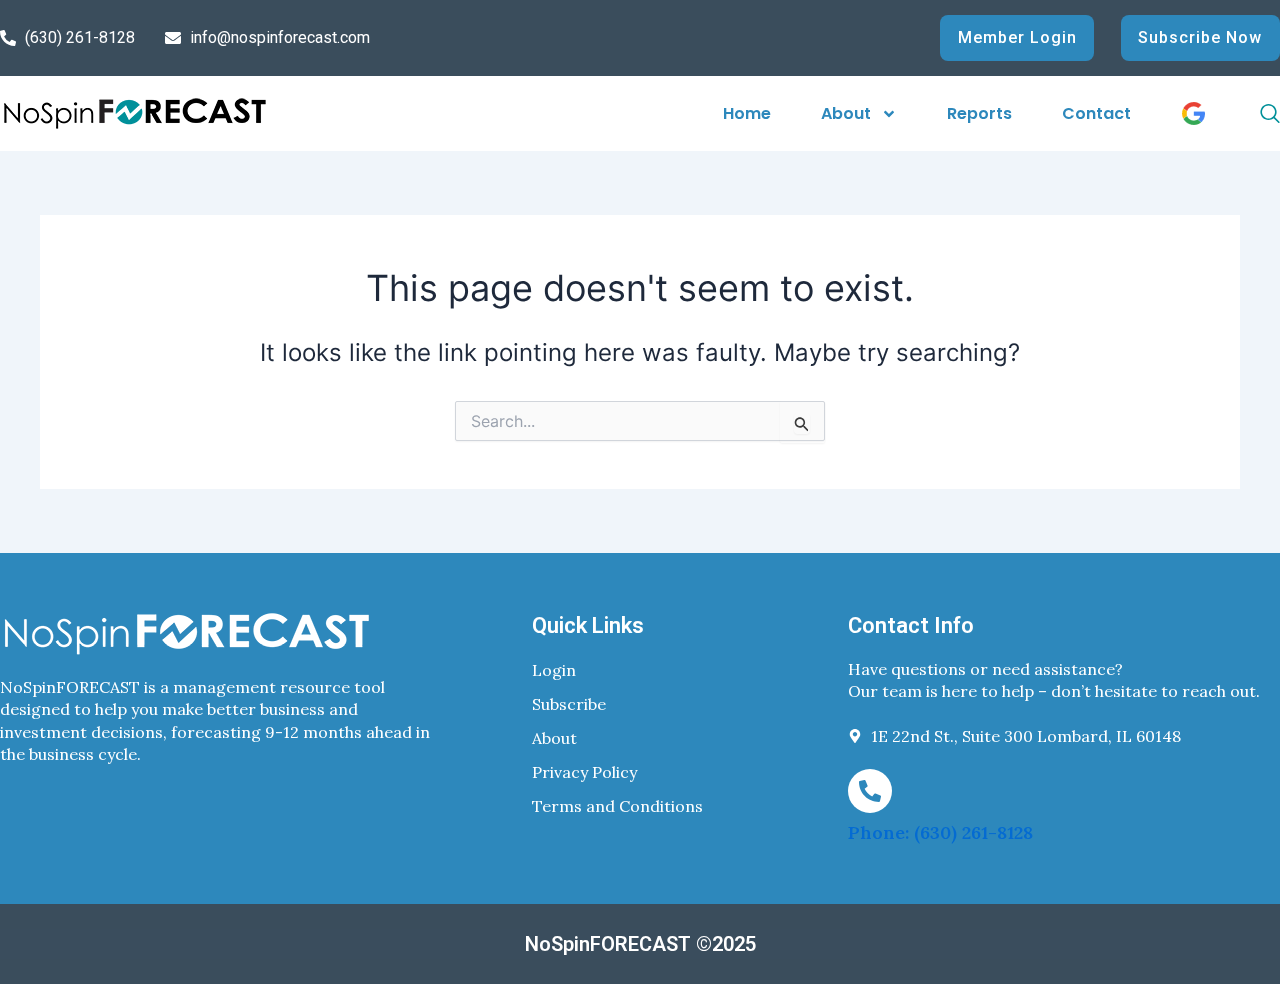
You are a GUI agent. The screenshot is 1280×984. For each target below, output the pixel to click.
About (846, 113)
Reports (979, 113)
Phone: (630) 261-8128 (940, 832)
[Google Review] (1193, 113)
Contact (1096, 113)
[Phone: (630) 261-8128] (870, 791)
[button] (1248, 114)
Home (747, 113)
